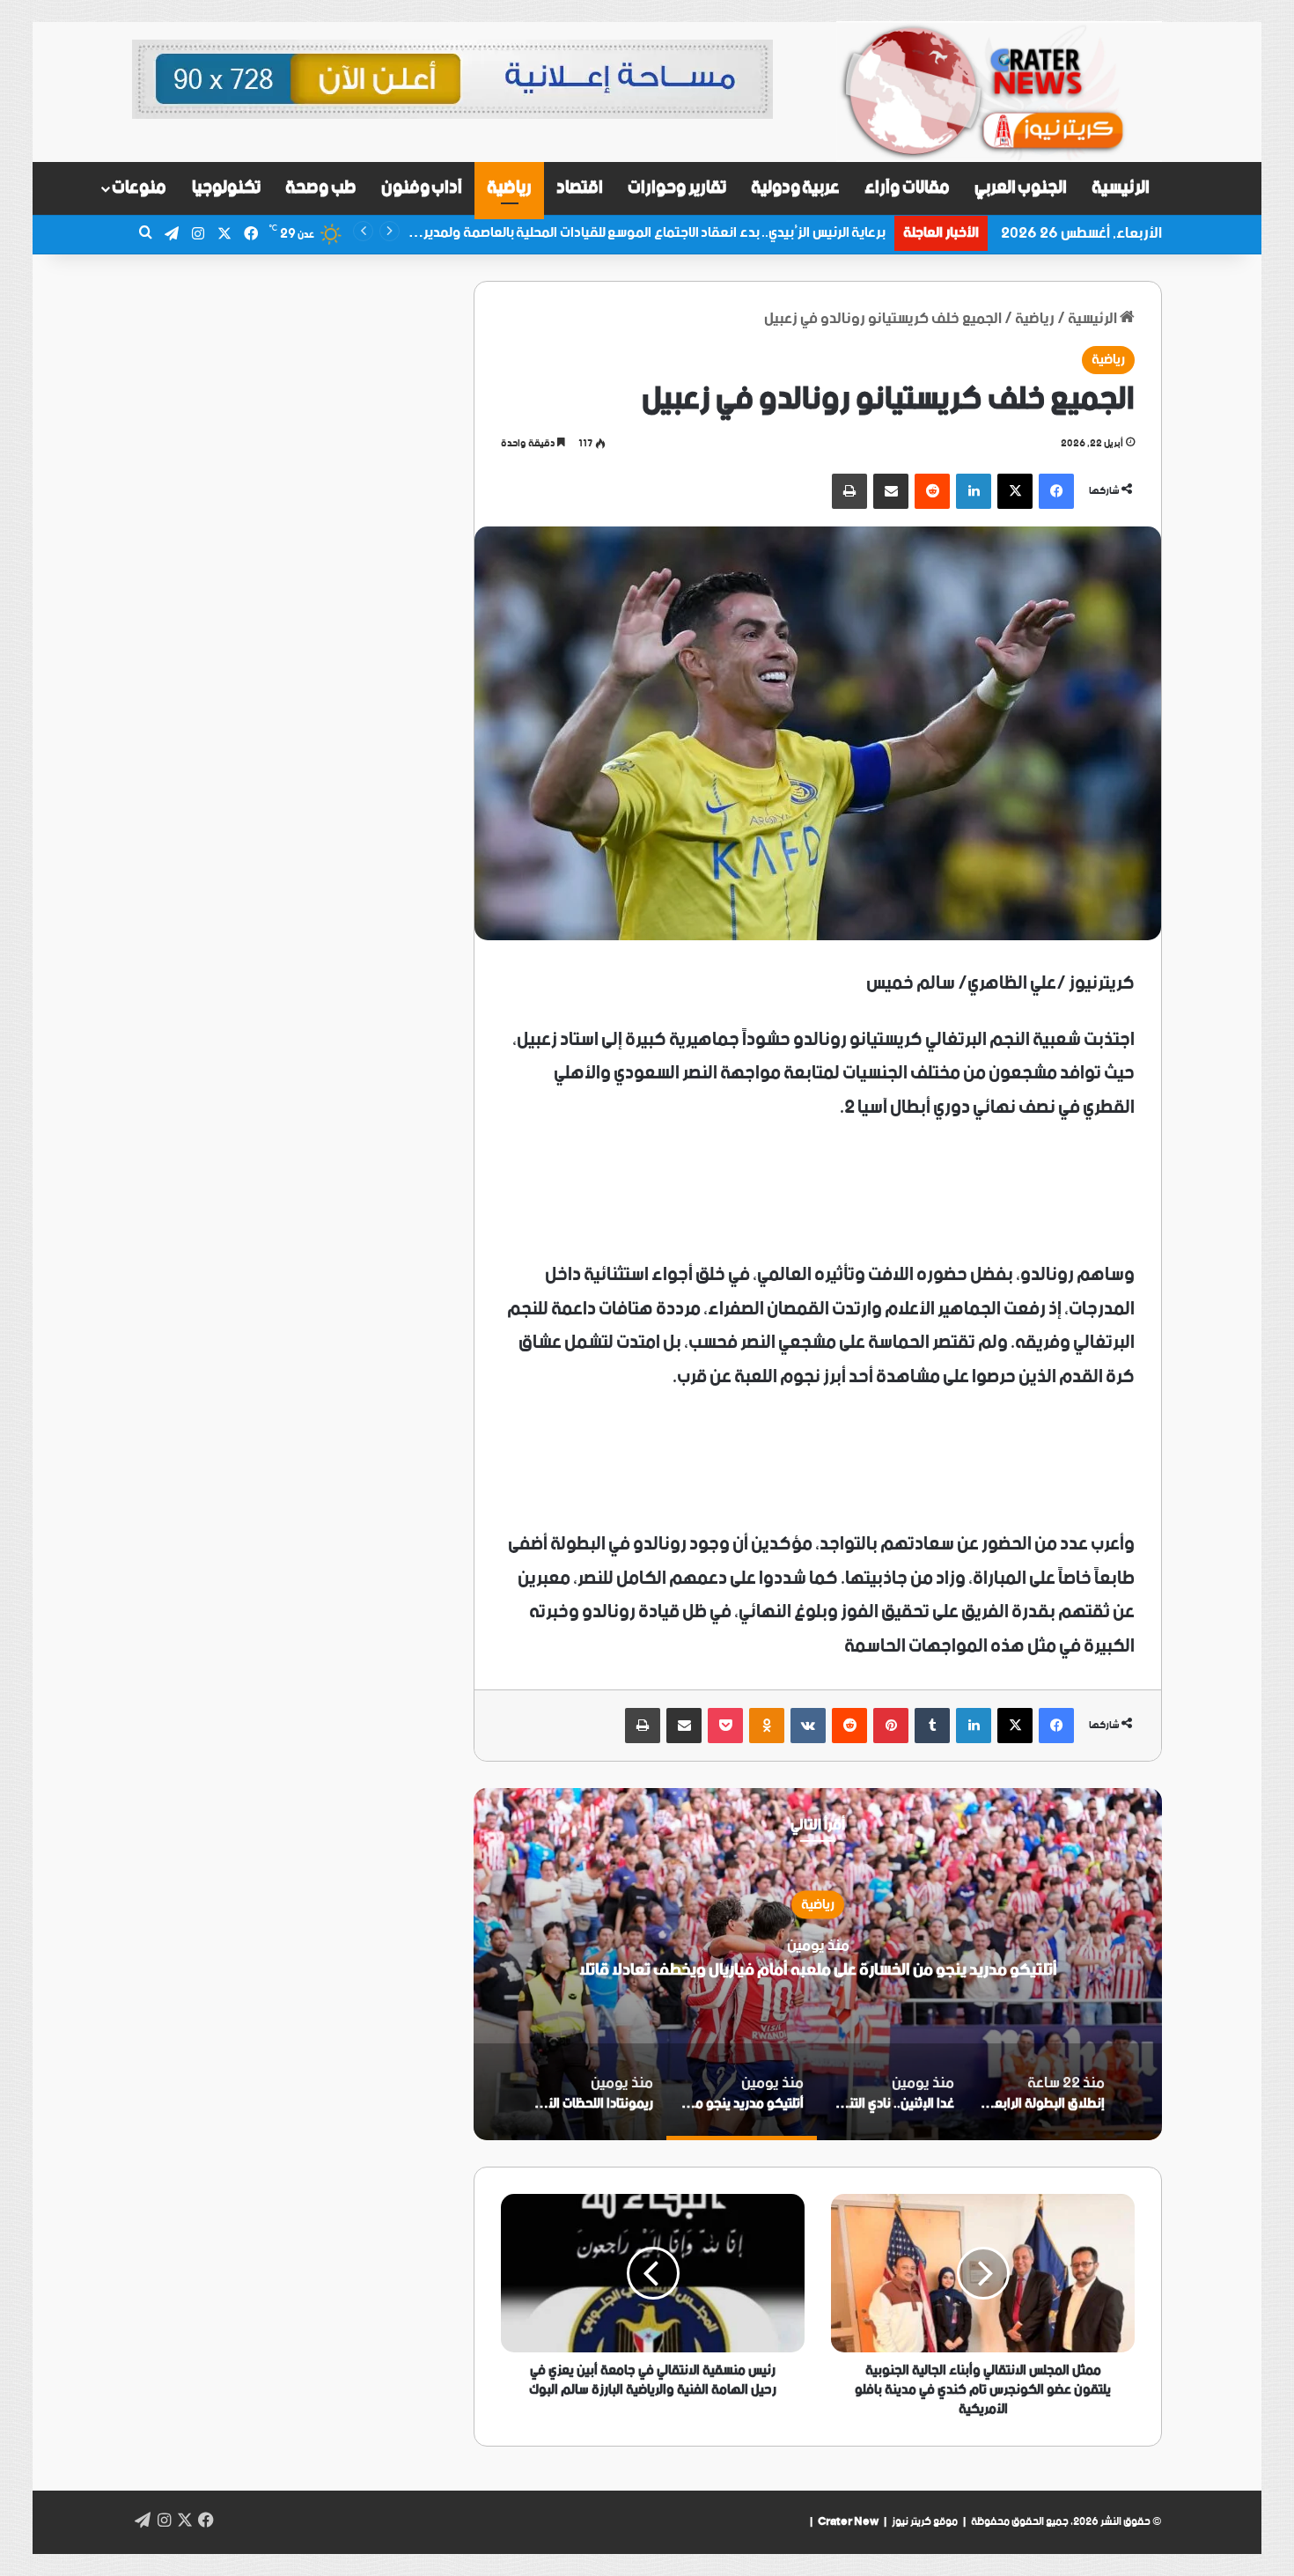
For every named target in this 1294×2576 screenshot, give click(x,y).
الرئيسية (1121, 188)
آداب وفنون (422, 188)
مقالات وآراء (907, 188)
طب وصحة (321, 188)
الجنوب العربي (1021, 188)
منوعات (139, 188)
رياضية (509, 188)
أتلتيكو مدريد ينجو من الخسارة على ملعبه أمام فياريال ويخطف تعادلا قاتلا (818, 1969)
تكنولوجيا (226, 188)
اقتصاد (580, 188)
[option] (818, 1964)
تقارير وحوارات (677, 188)
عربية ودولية (796, 188)
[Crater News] (999, 92)
